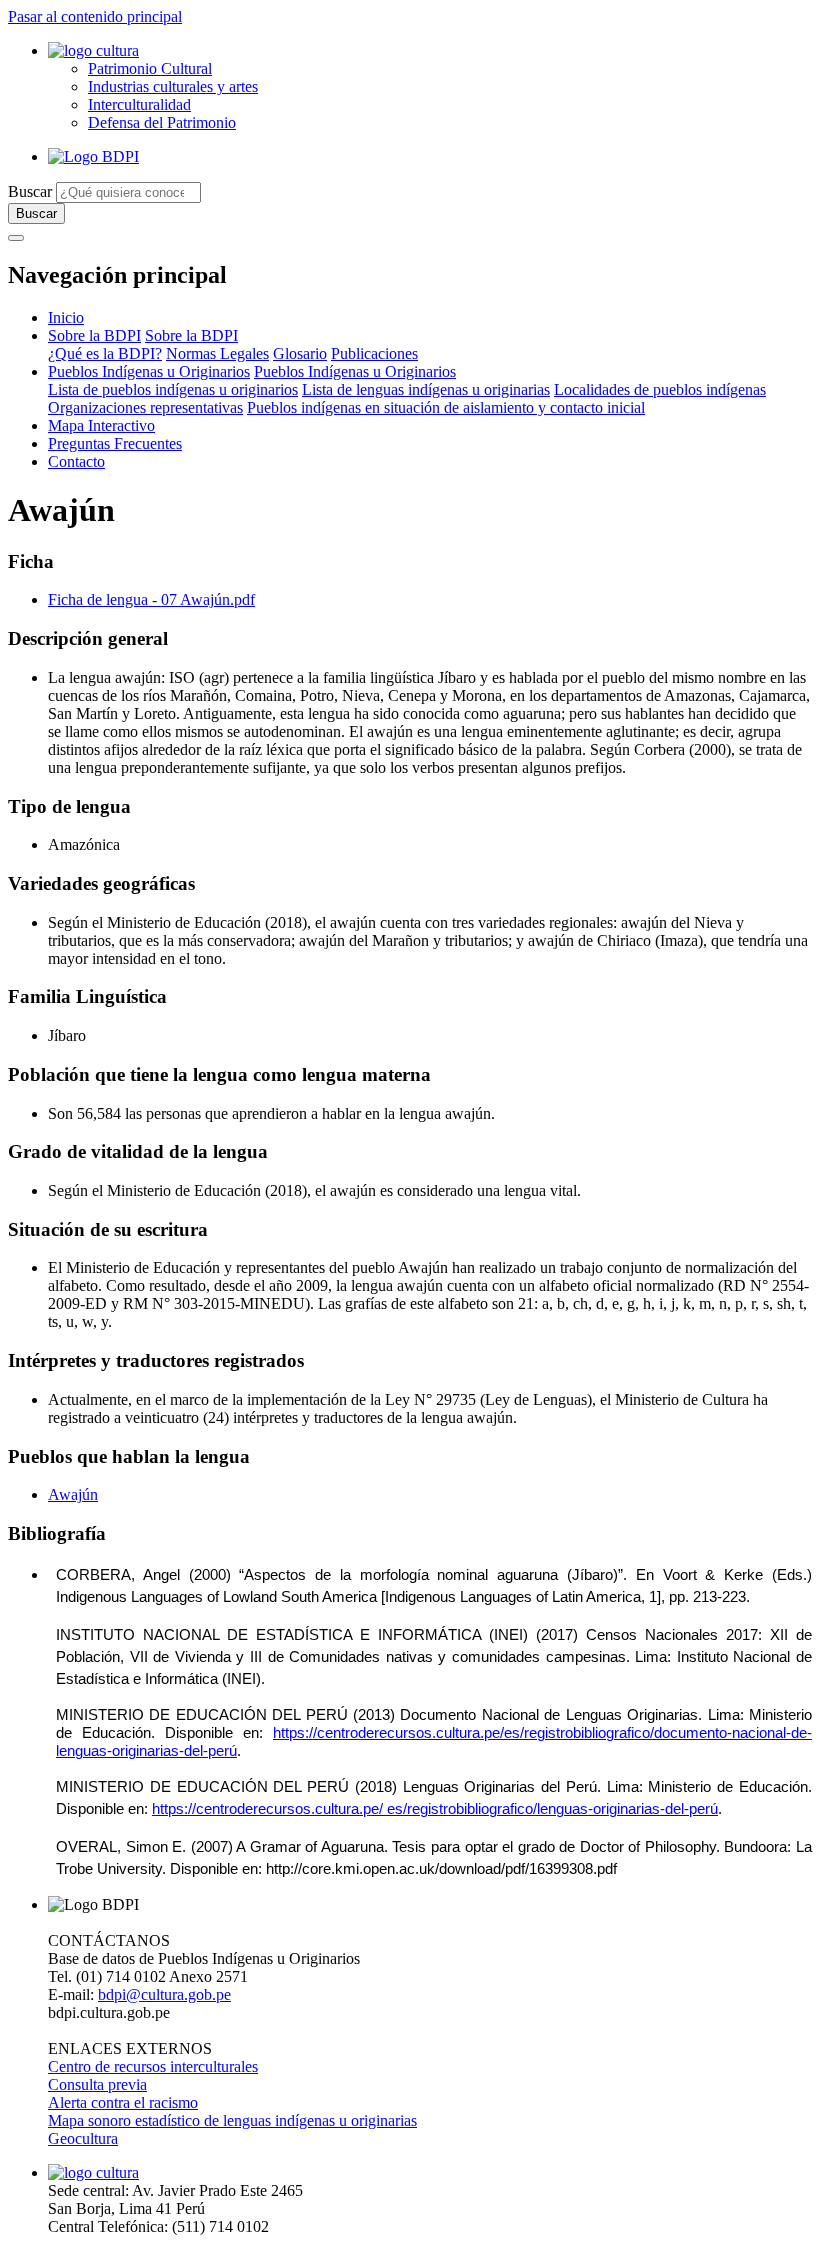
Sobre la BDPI (94, 335)
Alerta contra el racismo (123, 2102)
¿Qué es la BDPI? (105, 353)
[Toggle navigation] (16, 238)
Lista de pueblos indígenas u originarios (173, 389)
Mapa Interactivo (101, 425)
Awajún (73, 1494)
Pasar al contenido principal (95, 16)
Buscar (30, 191)
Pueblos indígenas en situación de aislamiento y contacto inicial (446, 407)
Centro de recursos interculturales (153, 2066)
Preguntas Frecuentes (115, 443)
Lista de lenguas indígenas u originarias (426, 389)
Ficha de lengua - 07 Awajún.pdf (151, 599)
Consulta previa (97, 2084)
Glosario (300, 353)
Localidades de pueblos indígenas (660, 389)
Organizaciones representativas (145, 407)
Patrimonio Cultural (150, 68)
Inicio (66, 317)
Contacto (76, 461)
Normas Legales (217, 353)
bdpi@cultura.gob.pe (164, 1994)
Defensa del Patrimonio (162, 122)
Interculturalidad (139, 104)
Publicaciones (374, 353)
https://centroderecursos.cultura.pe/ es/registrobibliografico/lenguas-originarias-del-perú (435, 1809)
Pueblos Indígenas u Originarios (149, 371)
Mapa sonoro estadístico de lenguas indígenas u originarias (232, 2120)
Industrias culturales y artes (173, 86)
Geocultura (83, 2138)
